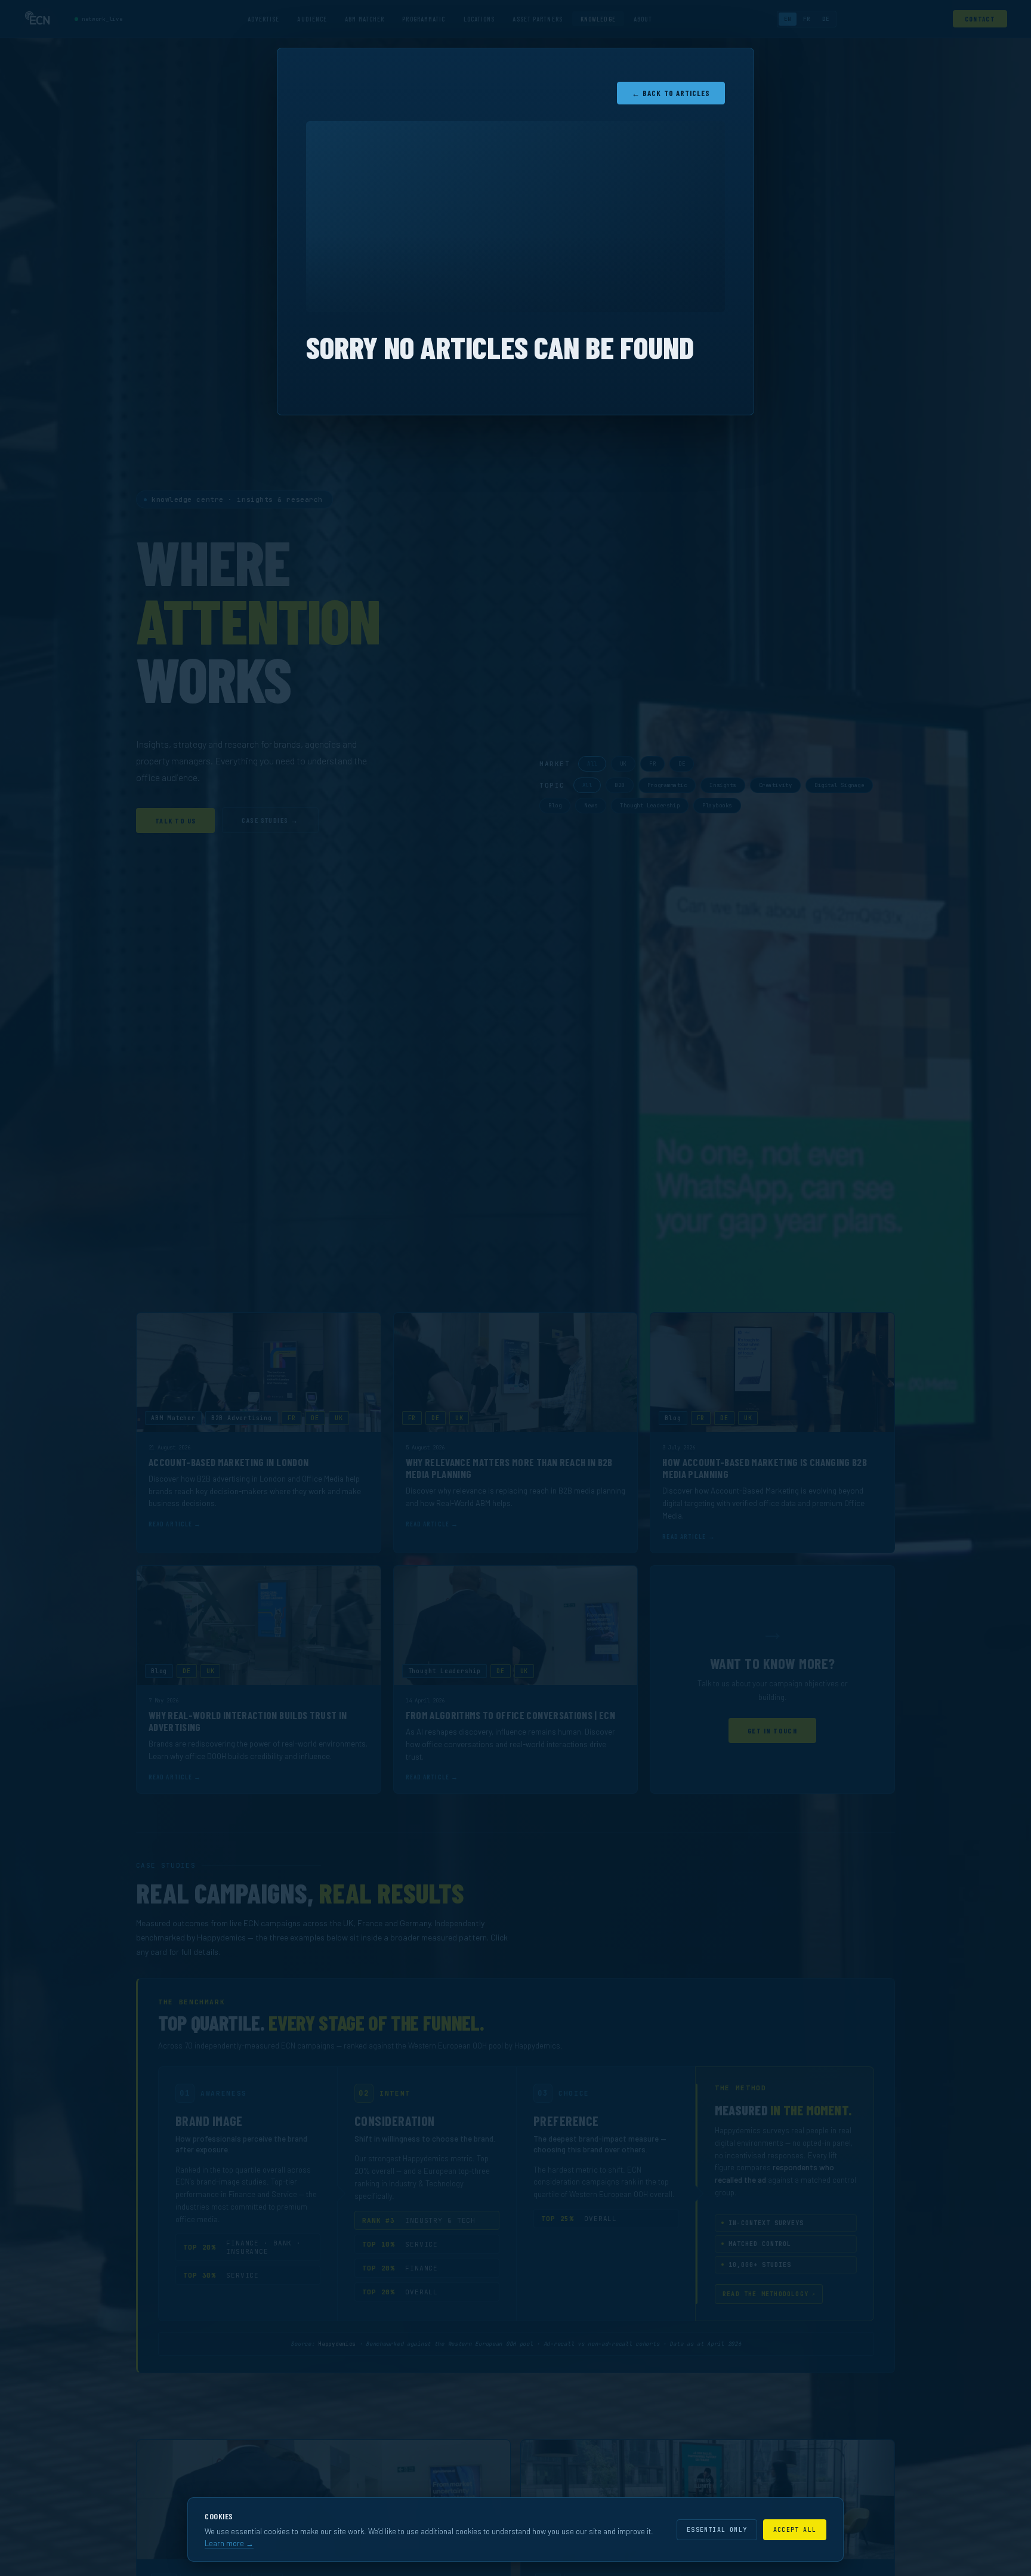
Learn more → (229, 2543)
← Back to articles (671, 93)
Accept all (795, 2530)
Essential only (717, 2530)
